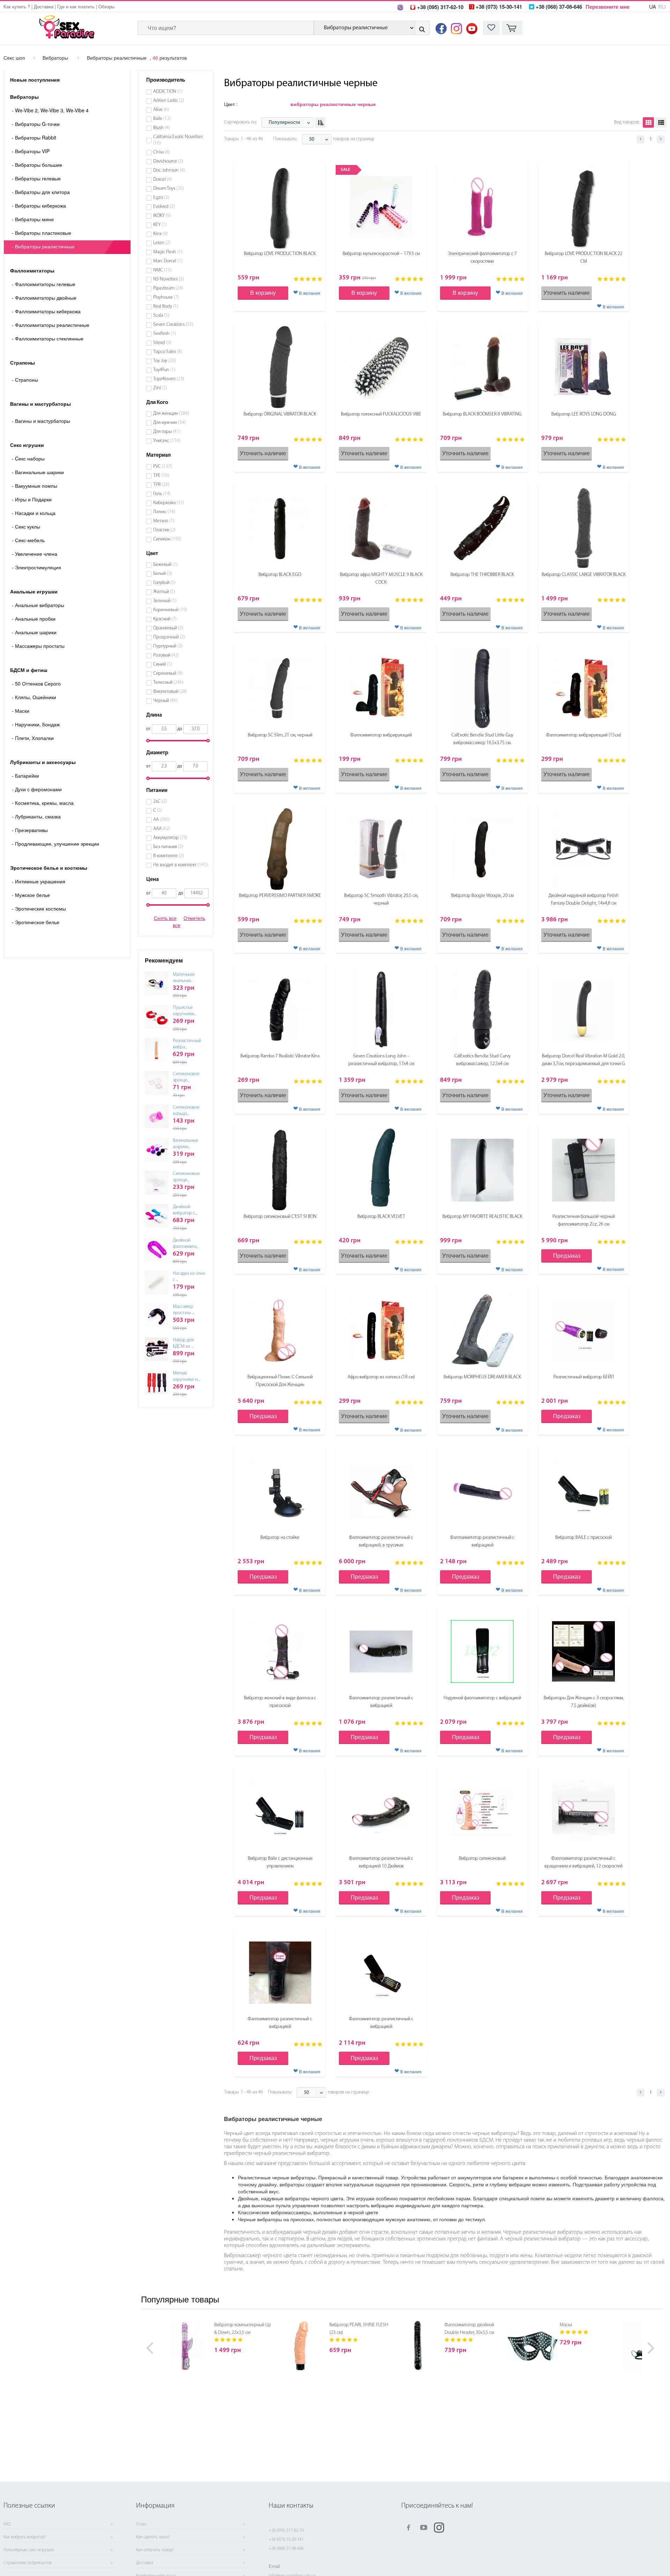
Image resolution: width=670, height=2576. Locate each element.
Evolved (164, 207)
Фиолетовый (170, 692)
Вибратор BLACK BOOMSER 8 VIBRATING (482, 414)
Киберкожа (169, 503)
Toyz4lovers (169, 379)
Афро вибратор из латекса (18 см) (381, 1377)
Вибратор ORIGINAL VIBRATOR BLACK (280, 414)
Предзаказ (567, 1255)
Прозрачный (169, 637)
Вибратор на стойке (280, 1538)
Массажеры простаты (38, 646)
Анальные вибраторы (38, 605)
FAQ (7, 2524)
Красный (165, 619)
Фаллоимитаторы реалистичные (51, 325)
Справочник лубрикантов (28, 2563)
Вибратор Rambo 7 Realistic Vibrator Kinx (280, 1056)
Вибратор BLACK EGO (280, 575)
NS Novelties (169, 279)
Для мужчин (169, 423)
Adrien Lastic (169, 101)
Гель (162, 494)
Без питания (168, 847)
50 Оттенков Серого (36, 683)
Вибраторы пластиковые (42, 233)
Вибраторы (55, 58)
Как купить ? (17, 6)
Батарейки (25, 776)
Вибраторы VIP (31, 151)
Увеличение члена (35, 554)
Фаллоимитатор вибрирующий (381, 735)
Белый (163, 574)
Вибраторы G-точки (36, 124)
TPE (161, 476)
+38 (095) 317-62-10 (286, 2530)
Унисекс (167, 441)
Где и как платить (76, 6)
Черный (165, 701)
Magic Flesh (168, 252)
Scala (161, 316)
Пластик (164, 530)
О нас (141, 2524)
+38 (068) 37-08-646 (286, 2549)
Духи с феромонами (37, 789)
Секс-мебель (28, 540)
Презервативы (30, 830)
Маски (21, 711)
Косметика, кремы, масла (43, 803)
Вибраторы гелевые (36, 178)
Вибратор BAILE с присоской (583, 1538)
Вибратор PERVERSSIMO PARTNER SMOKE (280, 896)
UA (653, 6)
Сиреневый (168, 673)
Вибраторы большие (37, 165)
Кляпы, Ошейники (34, 697)
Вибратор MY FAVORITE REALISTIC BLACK (482, 1217)
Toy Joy (165, 361)
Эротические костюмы (39, 908)
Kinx (161, 234)
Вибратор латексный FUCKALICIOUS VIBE (381, 414)
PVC (163, 467)
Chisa (162, 152)
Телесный (168, 683)
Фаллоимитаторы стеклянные (48, 338)
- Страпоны (25, 380)
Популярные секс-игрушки (29, 2550)
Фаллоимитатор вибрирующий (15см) (584, 735)
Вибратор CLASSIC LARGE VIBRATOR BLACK (584, 575)
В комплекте (169, 856)
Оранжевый (168, 628)
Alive (161, 110)
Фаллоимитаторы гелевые (44, 284)
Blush (162, 128)
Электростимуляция (36, 567)
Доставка (44, 6)
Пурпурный (168, 646)
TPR (161, 485)
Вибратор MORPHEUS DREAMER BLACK (482, 1377)
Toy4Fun (164, 370)
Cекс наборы (28, 458)
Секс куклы (26, 526)
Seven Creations (173, 325)
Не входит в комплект (180, 865)
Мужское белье (31, 895)
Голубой (164, 583)
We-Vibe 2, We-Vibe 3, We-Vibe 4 (50, 110)
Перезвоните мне (608, 7)
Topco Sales (168, 352)
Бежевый (165, 565)
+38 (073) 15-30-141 (286, 2540)
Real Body (166, 306)
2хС (160, 802)
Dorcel (163, 179)
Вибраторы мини (33, 219)
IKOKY (162, 216)
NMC (162, 270)
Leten (162, 243)
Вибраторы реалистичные (117, 58)
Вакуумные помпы (35, 486)
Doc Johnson (169, 170)
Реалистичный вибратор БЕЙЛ (584, 1377)
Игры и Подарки (32, 499)
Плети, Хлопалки (33, 738)
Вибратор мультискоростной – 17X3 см (381, 254)
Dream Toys (169, 189)
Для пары (167, 432)
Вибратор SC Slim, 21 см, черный (280, 735)
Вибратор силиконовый (482, 1859)
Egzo (161, 198)
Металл (164, 521)
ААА (162, 829)
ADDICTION (168, 92)
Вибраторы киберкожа (39, 205)
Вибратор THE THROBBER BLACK (482, 575)
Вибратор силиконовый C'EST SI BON (280, 1217)
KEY (160, 225)
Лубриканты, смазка (36, 816)
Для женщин (171, 414)
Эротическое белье (36, 922)
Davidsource (168, 161)
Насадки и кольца (34, 513)
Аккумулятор (170, 838)
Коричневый (170, 610)
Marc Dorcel (168, 261)
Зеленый (165, 601)
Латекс (164, 512)
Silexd (162, 343)
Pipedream (168, 288)
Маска (566, 2325)
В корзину (263, 293)
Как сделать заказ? (153, 2537)
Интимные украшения (39, 881)
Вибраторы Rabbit (34, 137)
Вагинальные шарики (38, 472)
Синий (163, 664)
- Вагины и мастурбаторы (41, 421)
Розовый (166, 655)
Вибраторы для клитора (41, 192)
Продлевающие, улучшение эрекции (55, 844)
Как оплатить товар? (155, 2550)
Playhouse (166, 297)
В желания (310, 293)
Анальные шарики (34, 632)
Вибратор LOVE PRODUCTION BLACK (280, 254)
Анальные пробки (34, 619)
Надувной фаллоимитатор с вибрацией (482, 1698)
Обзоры (106, 6)
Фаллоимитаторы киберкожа (46, 311)
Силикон (167, 539)
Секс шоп (14, 58)
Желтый (164, 592)
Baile (162, 119)
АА (162, 820)
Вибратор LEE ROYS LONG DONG (584, 414)
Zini (160, 388)
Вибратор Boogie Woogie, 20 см (482, 896)
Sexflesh (165, 334)
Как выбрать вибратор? (25, 2537)
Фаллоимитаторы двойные (44, 298)
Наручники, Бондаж (36, 724)
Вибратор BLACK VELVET (381, 1217)
